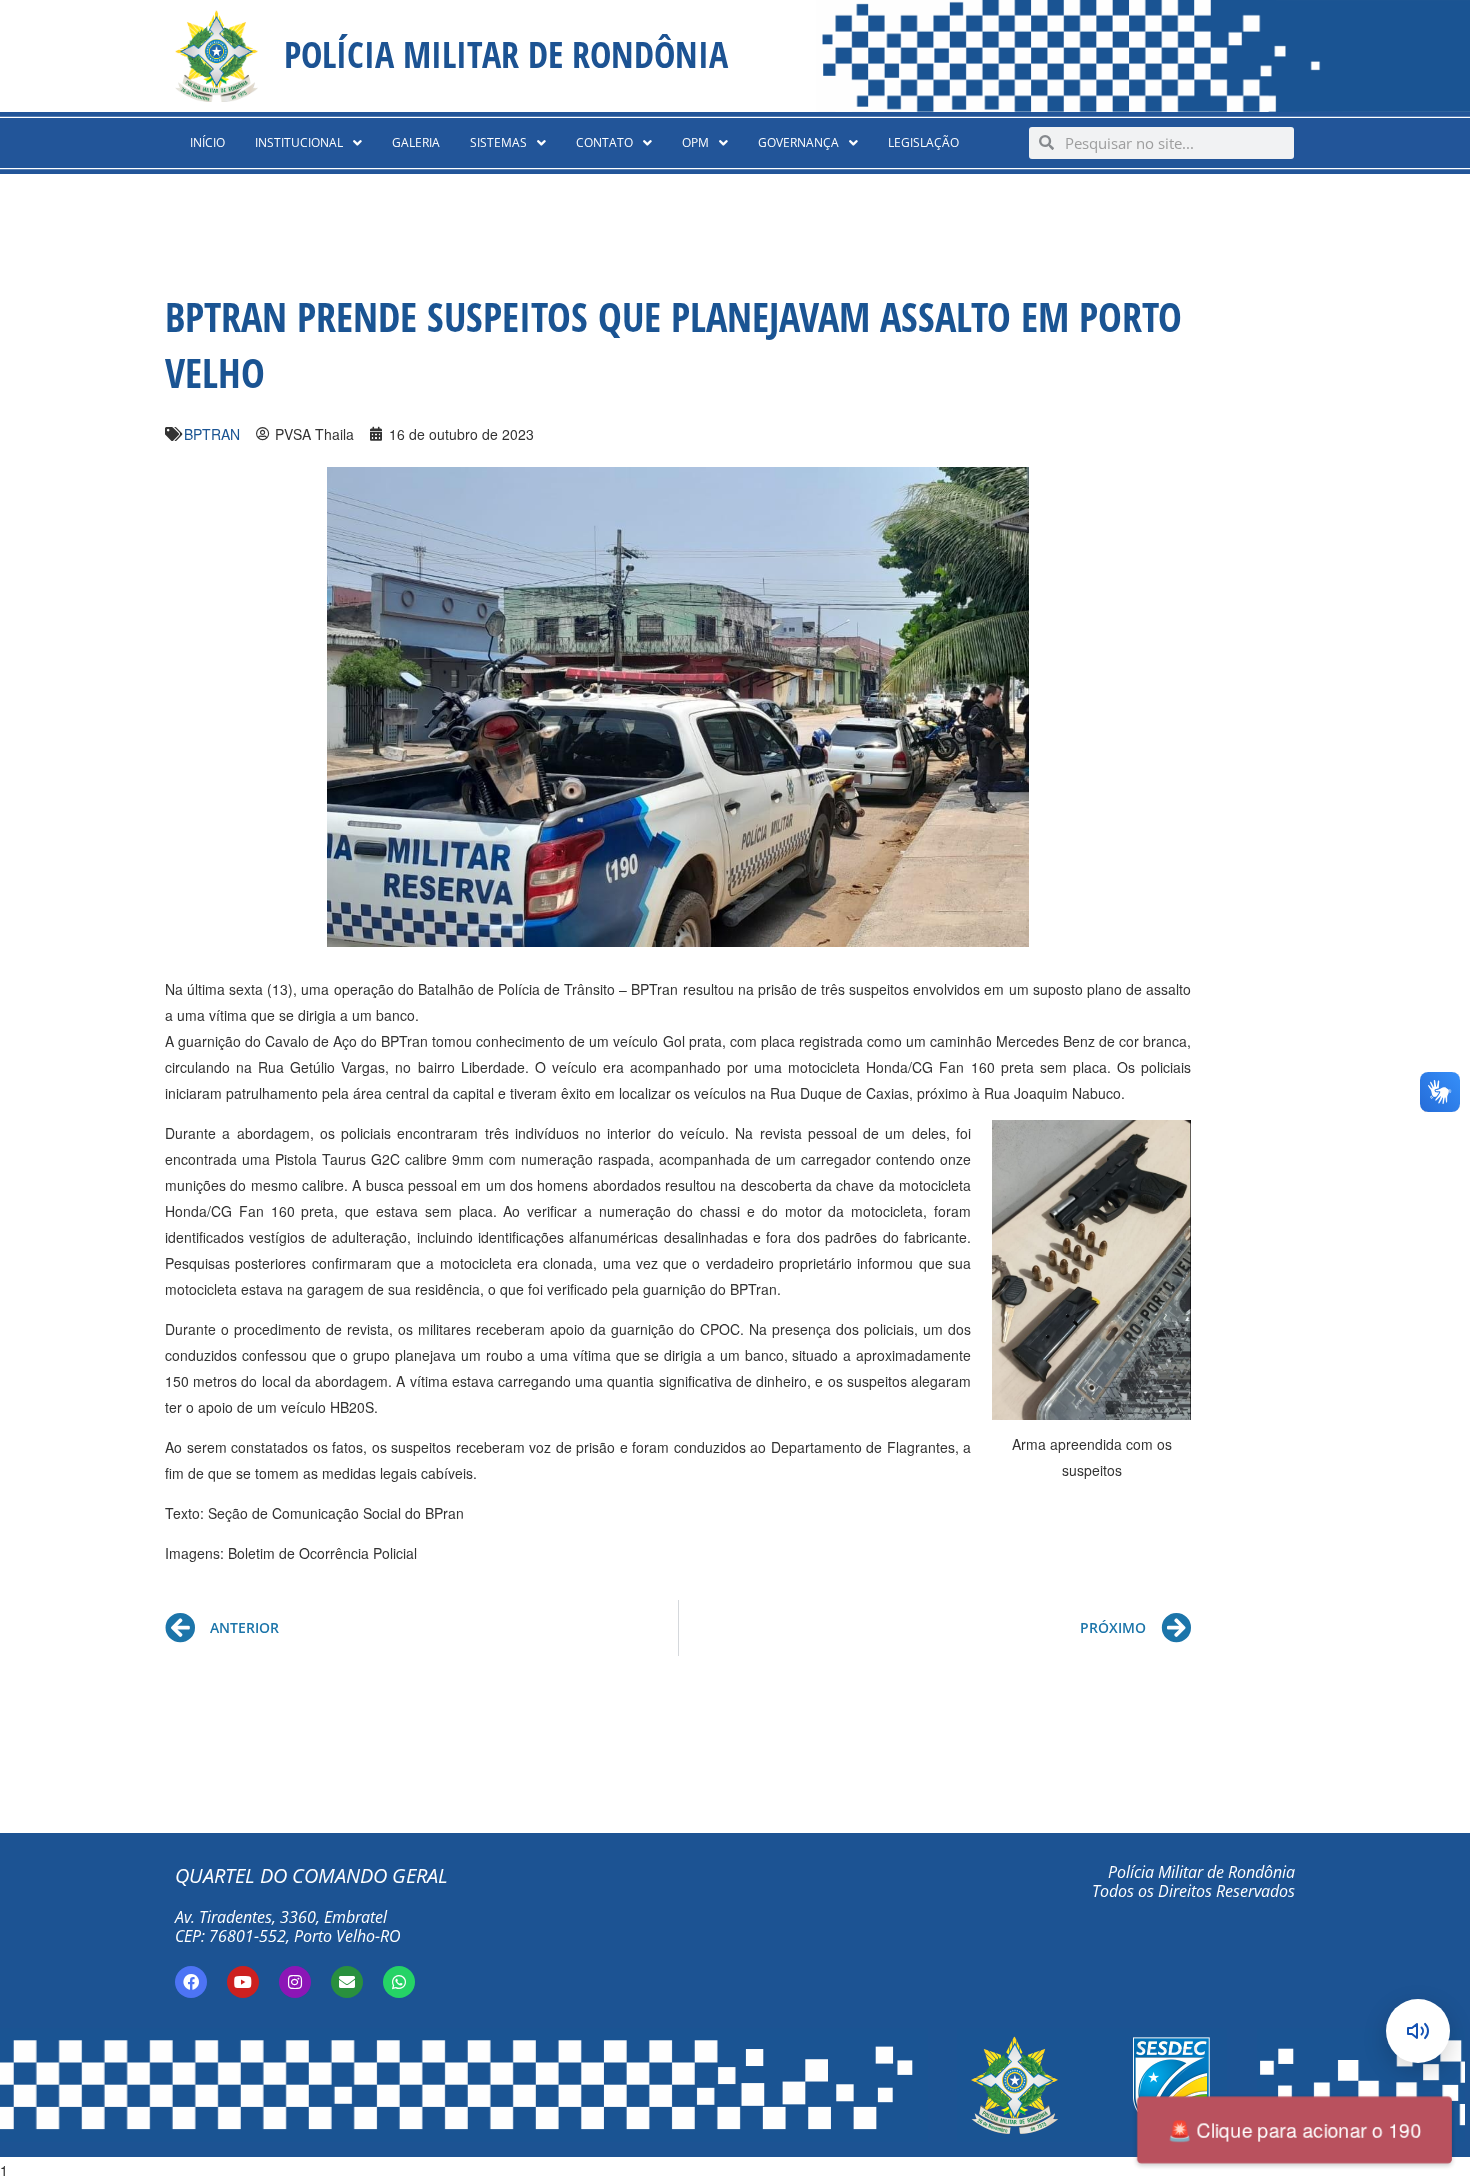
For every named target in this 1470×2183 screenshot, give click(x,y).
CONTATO (604, 142)
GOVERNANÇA (798, 142)
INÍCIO (207, 142)
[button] (308, 143)
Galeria (416, 142)
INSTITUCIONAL (299, 142)
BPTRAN (212, 434)
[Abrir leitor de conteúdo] (1418, 2031)
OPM (695, 142)
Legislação (923, 142)
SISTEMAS (498, 142)
